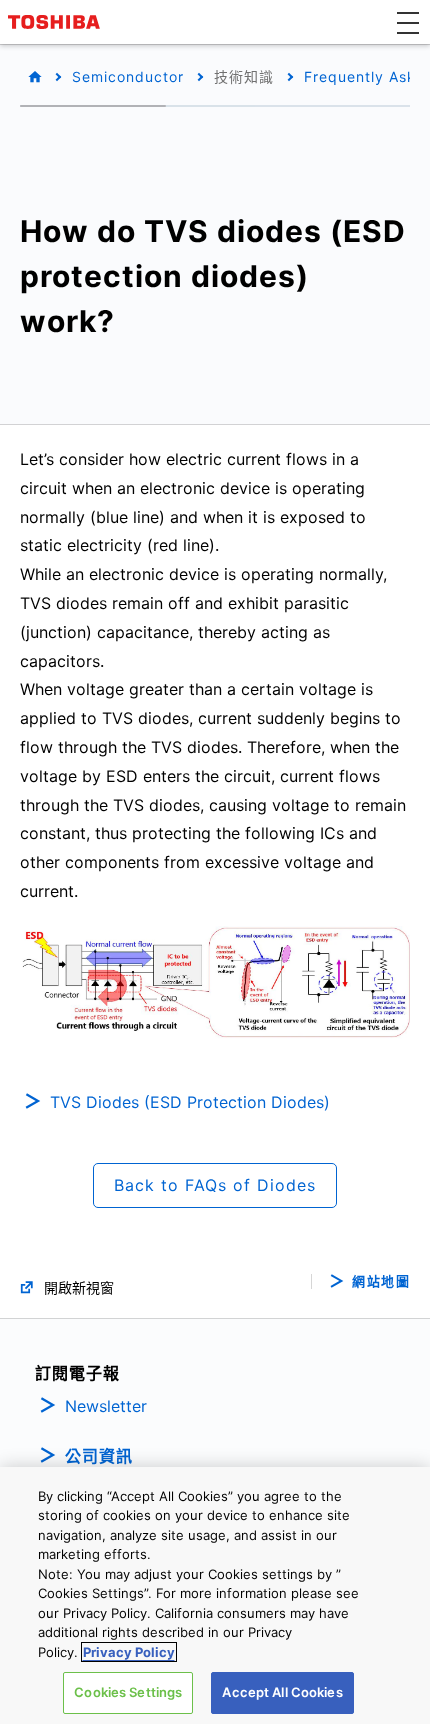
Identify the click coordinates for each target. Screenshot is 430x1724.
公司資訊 (99, 1456)
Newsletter (106, 1406)
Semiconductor (128, 76)
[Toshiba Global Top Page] (57, 22)
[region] (215, 1595)
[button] (408, 22)
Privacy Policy (129, 1652)
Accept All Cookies (282, 1692)
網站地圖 (381, 1281)
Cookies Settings (128, 1692)
